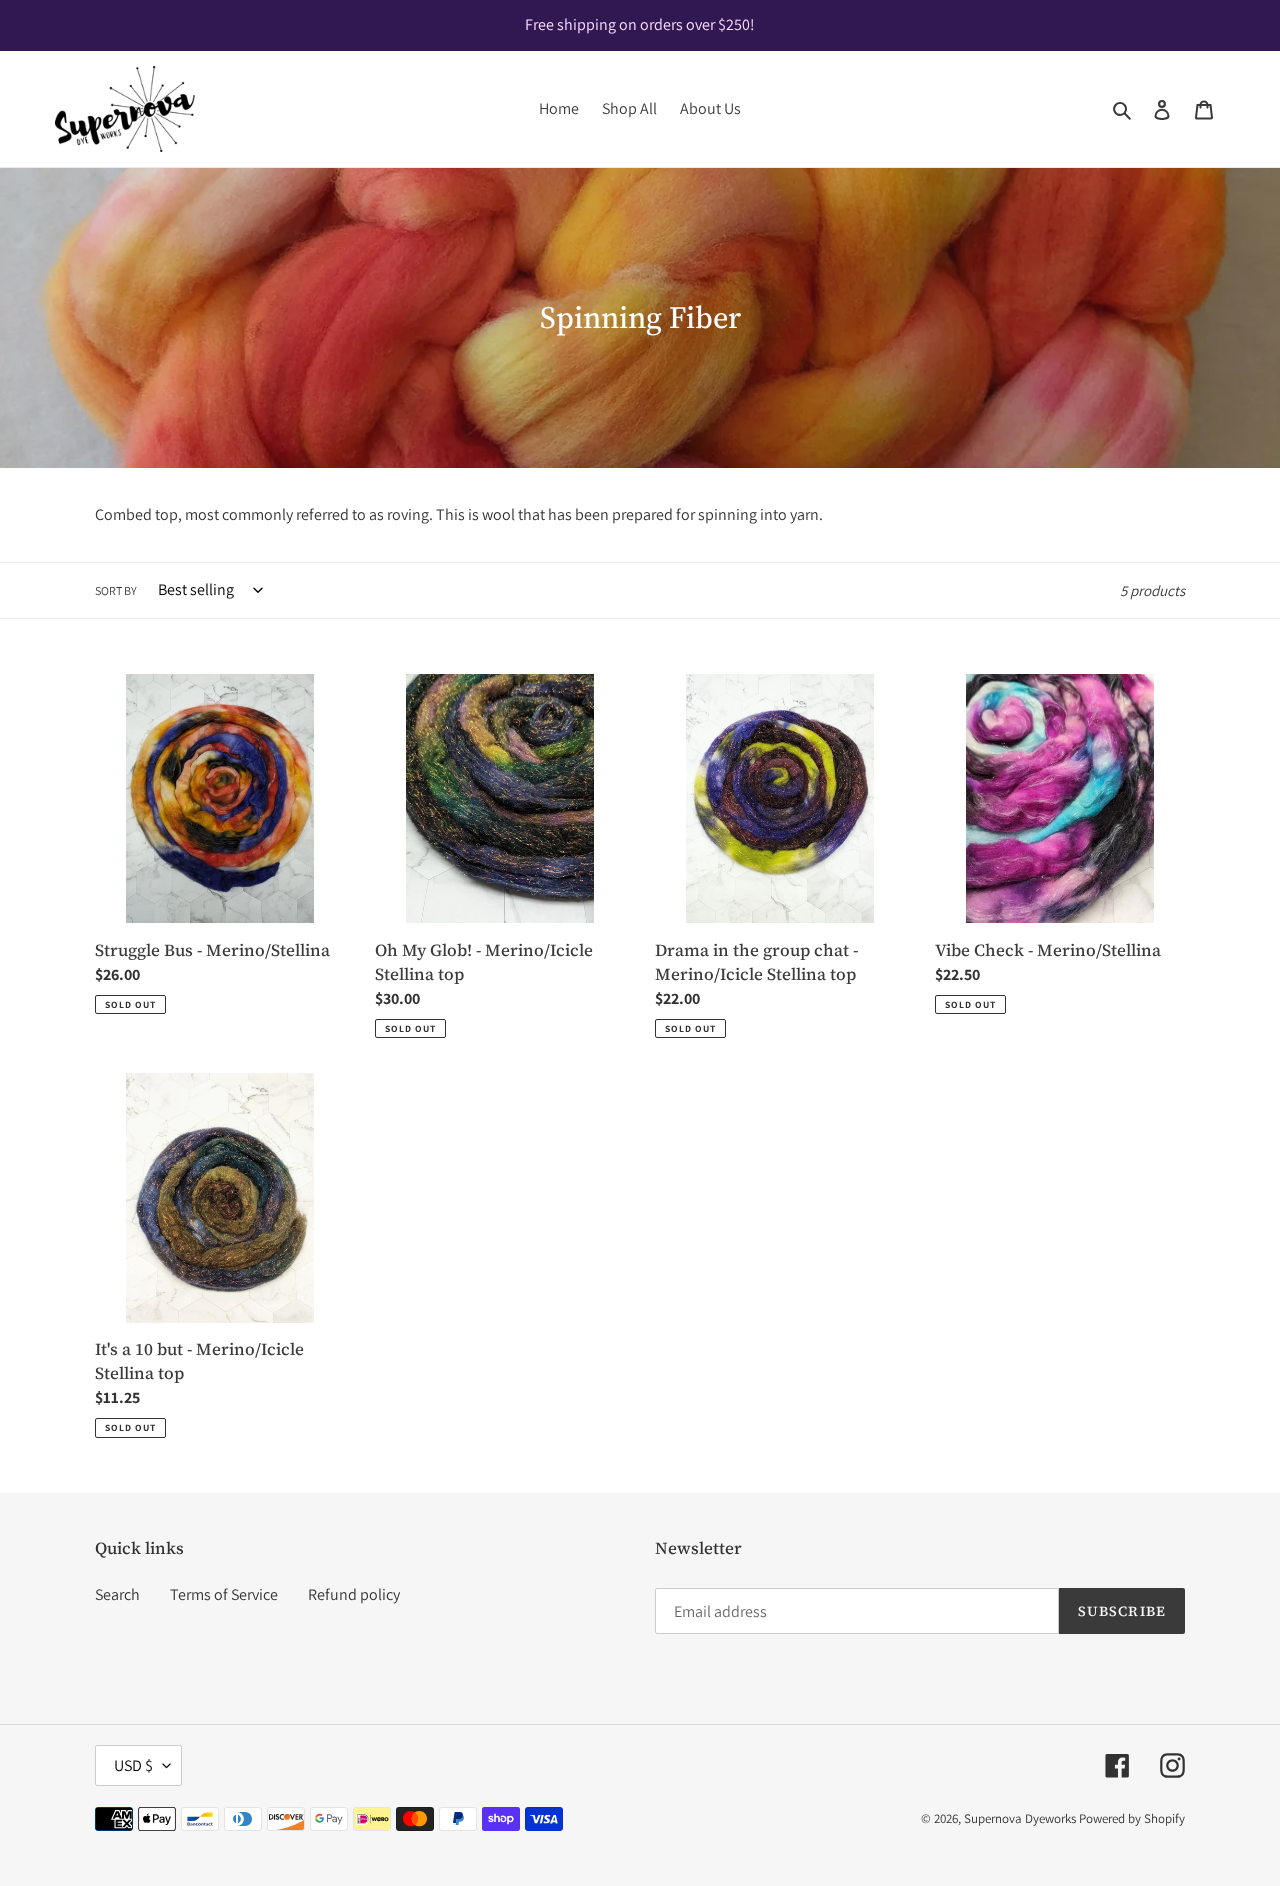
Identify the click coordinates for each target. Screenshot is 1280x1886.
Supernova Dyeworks (1020, 1818)
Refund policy (354, 1594)
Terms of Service (224, 1594)
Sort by (116, 590)
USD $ (133, 1765)
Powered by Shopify (1132, 1818)
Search (117, 1594)
